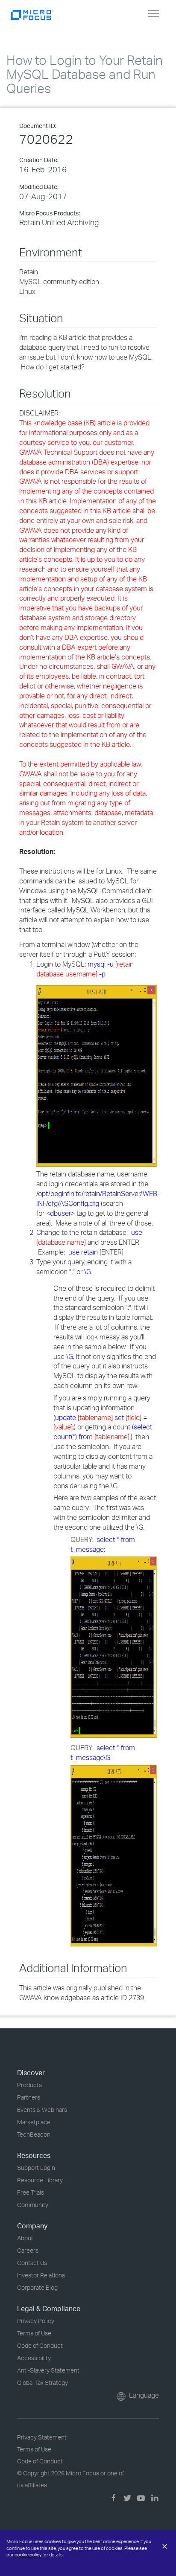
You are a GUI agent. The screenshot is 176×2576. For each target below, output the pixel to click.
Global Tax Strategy (43, 2383)
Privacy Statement (42, 2437)
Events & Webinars (42, 2110)
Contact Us (32, 2263)
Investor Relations (41, 2275)
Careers (28, 2250)
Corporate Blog (37, 2287)
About (25, 2238)
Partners (29, 2097)
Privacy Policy (36, 2321)
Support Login (36, 2168)
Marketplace (34, 2122)
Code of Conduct (40, 2345)
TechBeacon (34, 2134)
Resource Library (40, 2180)
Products (29, 2085)
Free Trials (31, 2192)
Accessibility (34, 2358)
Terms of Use (34, 2333)
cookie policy (28, 2555)
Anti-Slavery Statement (48, 2370)
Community (33, 2205)
